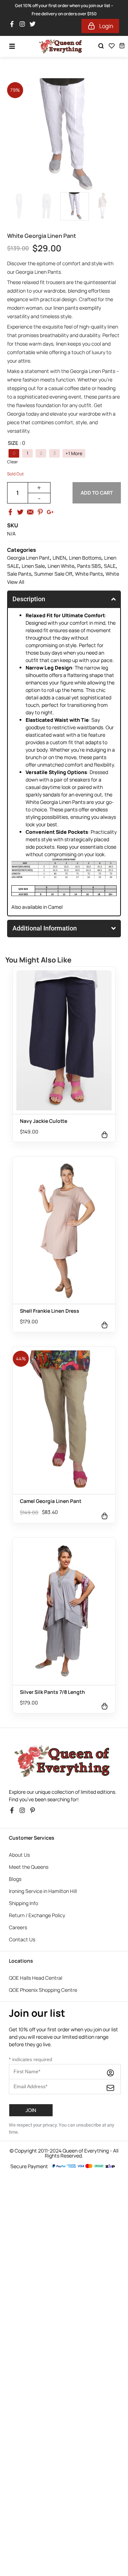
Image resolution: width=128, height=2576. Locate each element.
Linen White (61, 566)
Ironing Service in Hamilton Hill (43, 1891)
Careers (18, 1927)
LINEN (59, 558)
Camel (55, 907)
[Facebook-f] (14, 26)
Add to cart (97, 493)
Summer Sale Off (53, 574)
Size (13, 443)
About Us (19, 1855)
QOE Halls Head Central (36, 1978)
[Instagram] (24, 26)
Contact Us (22, 1939)
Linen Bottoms (85, 558)
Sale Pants (19, 574)
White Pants (89, 574)
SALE (110, 566)
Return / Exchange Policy (37, 1915)
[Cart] (122, 46)
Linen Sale (33, 566)
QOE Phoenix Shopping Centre (43, 1990)
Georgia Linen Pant (28, 558)
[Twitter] (34, 26)
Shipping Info (23, 1903)
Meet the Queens (29, 1867)
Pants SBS (89, 566)
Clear (12, 462)
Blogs (15, 1879)
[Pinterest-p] (34, 1812)
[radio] (14, 453)
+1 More (74, 454)
